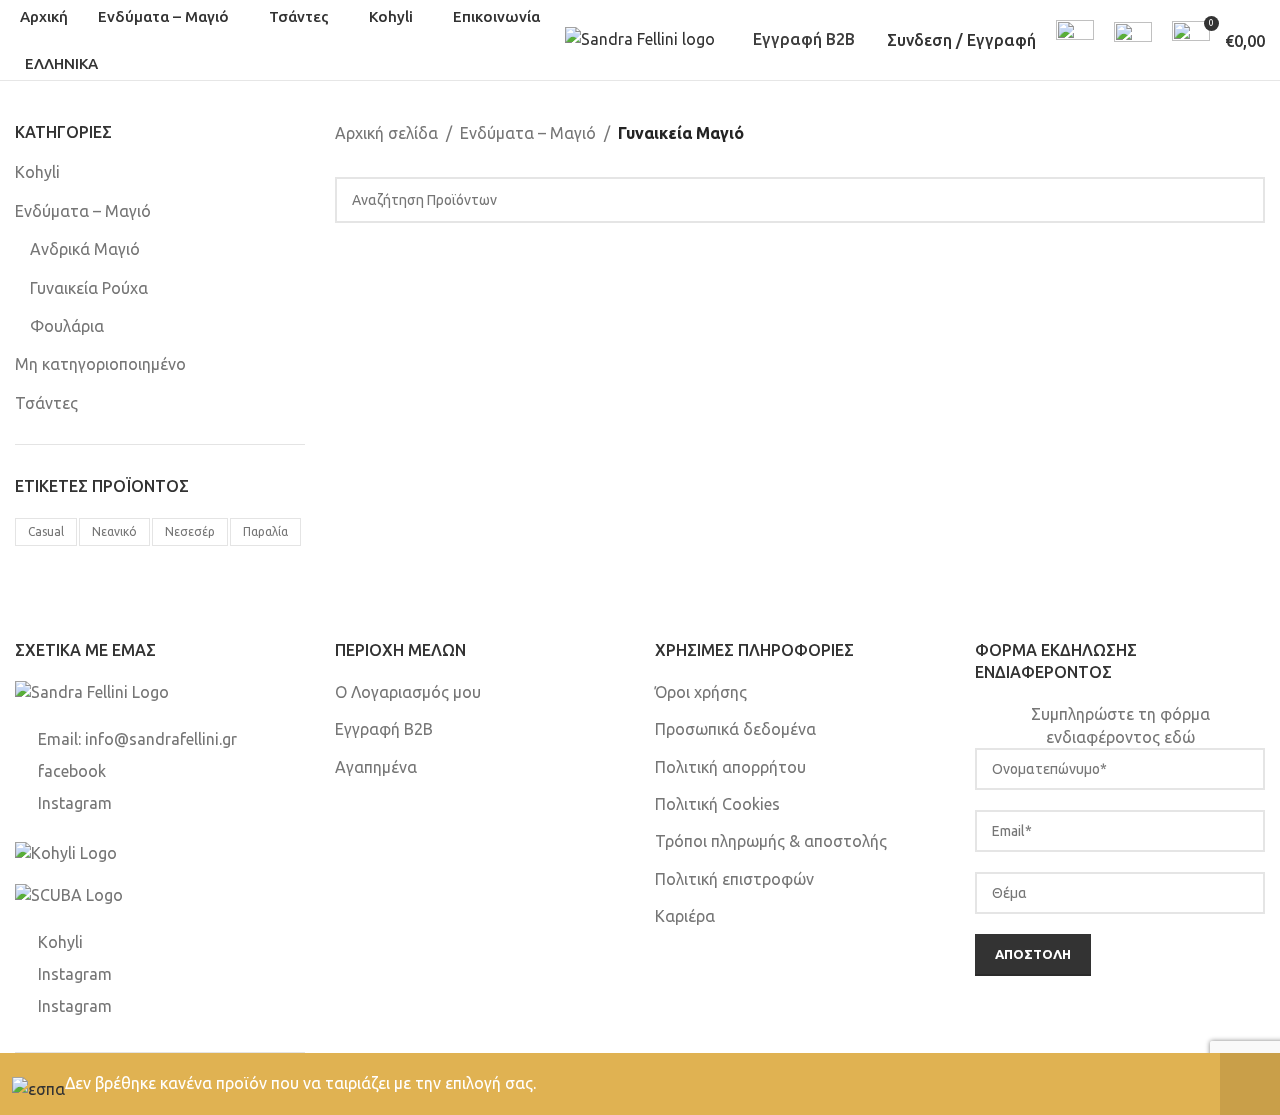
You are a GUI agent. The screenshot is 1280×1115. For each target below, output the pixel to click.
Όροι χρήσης (701, 692)
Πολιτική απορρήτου (730, 767)
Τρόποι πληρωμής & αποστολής (771, 841)
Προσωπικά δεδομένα (735, 729)
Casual (46, 531)
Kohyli (37, 172)
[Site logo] (640, 38)
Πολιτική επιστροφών (734, 879)
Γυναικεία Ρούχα (89, 288)
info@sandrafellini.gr (161, 739)
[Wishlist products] (1133, 40)
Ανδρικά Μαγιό (85, 249)
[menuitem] (64, 64)
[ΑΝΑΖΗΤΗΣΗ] (1242, 200)
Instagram (75, 803)
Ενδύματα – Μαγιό (83, 211)
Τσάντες (46, 403)
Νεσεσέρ (190, 531)
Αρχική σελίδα (386, 133)
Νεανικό (114, 531)
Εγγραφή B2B (804, 39)
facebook (72, 771)
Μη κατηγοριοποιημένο (100, 364)
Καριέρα (685, 916)
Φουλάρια (67, 326)
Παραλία (265, 531)
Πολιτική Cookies (717, 804)
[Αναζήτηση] (1075, 40)
